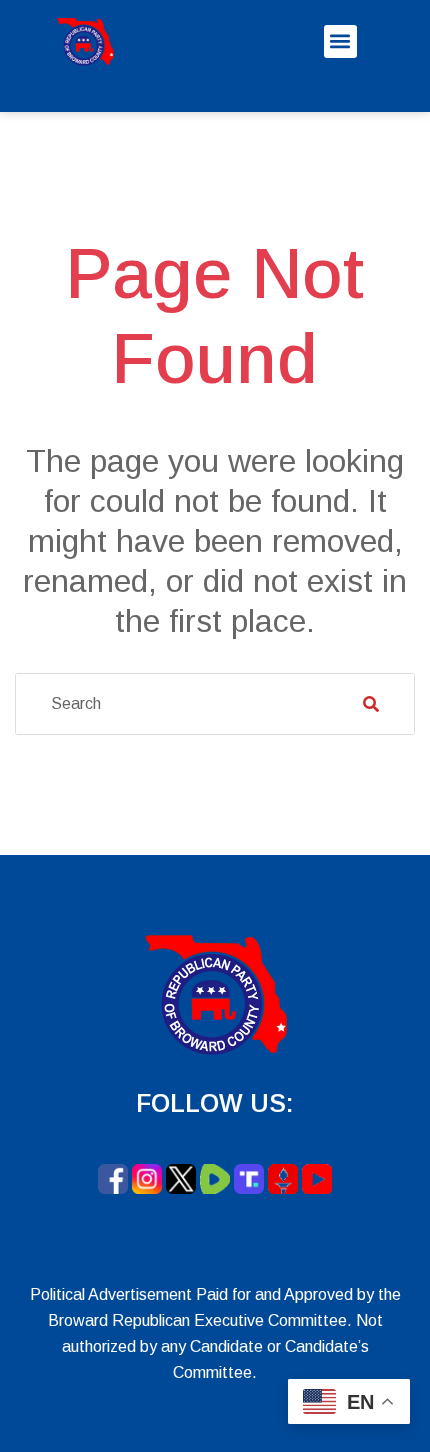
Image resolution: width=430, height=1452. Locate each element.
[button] (340, 41)
